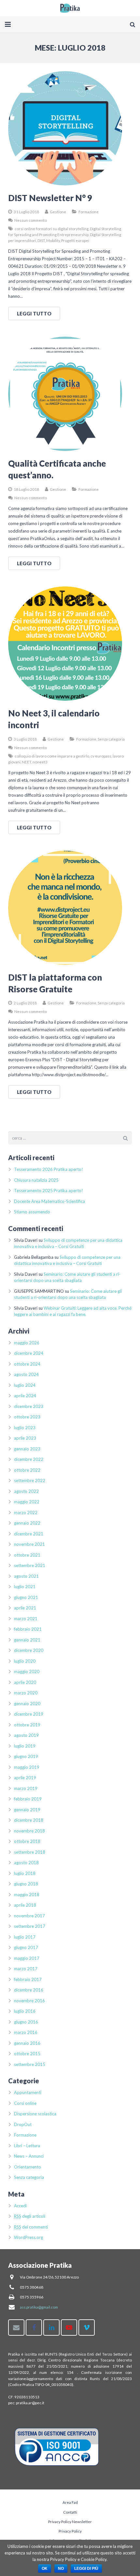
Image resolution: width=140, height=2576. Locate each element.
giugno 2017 (26, 1947)
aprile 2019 (25, 1778)
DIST (41, 240)
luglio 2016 (25, 2011)
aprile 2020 (25, 1682)
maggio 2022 (27, 1502)
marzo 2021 (26, 1619)
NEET (27, 762)
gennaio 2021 (27, 1640)
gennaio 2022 (27, 1523)
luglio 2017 (25, 1937)
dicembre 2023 (29, 1406)
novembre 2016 (29, 2001)
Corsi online (25, 2103)
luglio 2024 (25, 1385)
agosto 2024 (26, 1374)
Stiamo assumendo (32, 1212)
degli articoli (30, 2216)
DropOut (23, 2124)
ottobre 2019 (27, 1725)
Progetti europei (75, 240)
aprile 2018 (25, 1905)
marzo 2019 (26, 1788)
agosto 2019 (26, 1735)
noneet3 (40, 762)
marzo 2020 (26, 1693)
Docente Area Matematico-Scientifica (49, 1201)
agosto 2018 (26, 1863)
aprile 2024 (25, 1396)
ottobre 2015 (27, 2054)
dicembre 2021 (29, 1534)
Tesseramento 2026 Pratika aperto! (49, 1169)
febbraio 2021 (28, 1629)
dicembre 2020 (29, 1650)
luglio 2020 (25, 1661)
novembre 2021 (29, 1544)
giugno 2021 (26, 1597)
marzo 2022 (26, 1512)
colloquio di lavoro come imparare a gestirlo (52, 756)
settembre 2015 (30, 2064)
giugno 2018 (26, 1884)
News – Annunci (29, 2156)
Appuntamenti (28, 2092)
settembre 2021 (30, 1565)
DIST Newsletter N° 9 (50, 198)
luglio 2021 (25, 1587)
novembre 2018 (29, 1831)
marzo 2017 (26, 1969)
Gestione (58, 212)
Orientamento (28, 2167)
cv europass (101, 756)
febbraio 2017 (28, 1979)
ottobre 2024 (27, 1364)
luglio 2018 (25, 1873)
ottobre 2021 (27, 1555)
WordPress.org (28, 2237)
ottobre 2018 (27, 1841)
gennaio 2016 (27, 2043)
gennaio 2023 (27, 1449)
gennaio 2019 (27, 1810)
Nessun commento (31, 220)
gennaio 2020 (27, 1704)
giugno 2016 (26, 2022)
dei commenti (31, 2227)
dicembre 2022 (29, 1459)
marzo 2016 (26, 2032)
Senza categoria (111, 739)
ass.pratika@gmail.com (39, 2307)
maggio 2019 (27, 1767)
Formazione (89, 212)
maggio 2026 (27, 1343)
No (61, 2568)
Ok (45, 2568)
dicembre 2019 (29, 1714)
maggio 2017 (27, 1958)
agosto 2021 (26, 1576)
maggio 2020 (27, 1672)
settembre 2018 (30, 1852)
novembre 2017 (29, 1916)
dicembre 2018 (29, 1820)
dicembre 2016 (29, 1990)
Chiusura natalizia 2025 (36, 1180)
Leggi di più (86, 2568)
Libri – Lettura (27, 2146)
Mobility (53, 240)
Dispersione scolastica (35, 2114)
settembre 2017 (30, 1926)
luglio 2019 (25, 1746)
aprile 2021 (25, 1608)
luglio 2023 (25, 1428)
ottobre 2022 (27, 1470)
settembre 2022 (30, 1480)
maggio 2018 (27, 1895)
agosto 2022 (26, 1491)
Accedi (20, 2206)
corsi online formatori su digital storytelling (52, 229)
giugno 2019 (26, 1756)
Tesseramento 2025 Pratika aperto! (49, 1191)
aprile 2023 (25, 1438)
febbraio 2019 (28, 1799)
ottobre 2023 (27, 1417)
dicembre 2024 (29, 1353)
